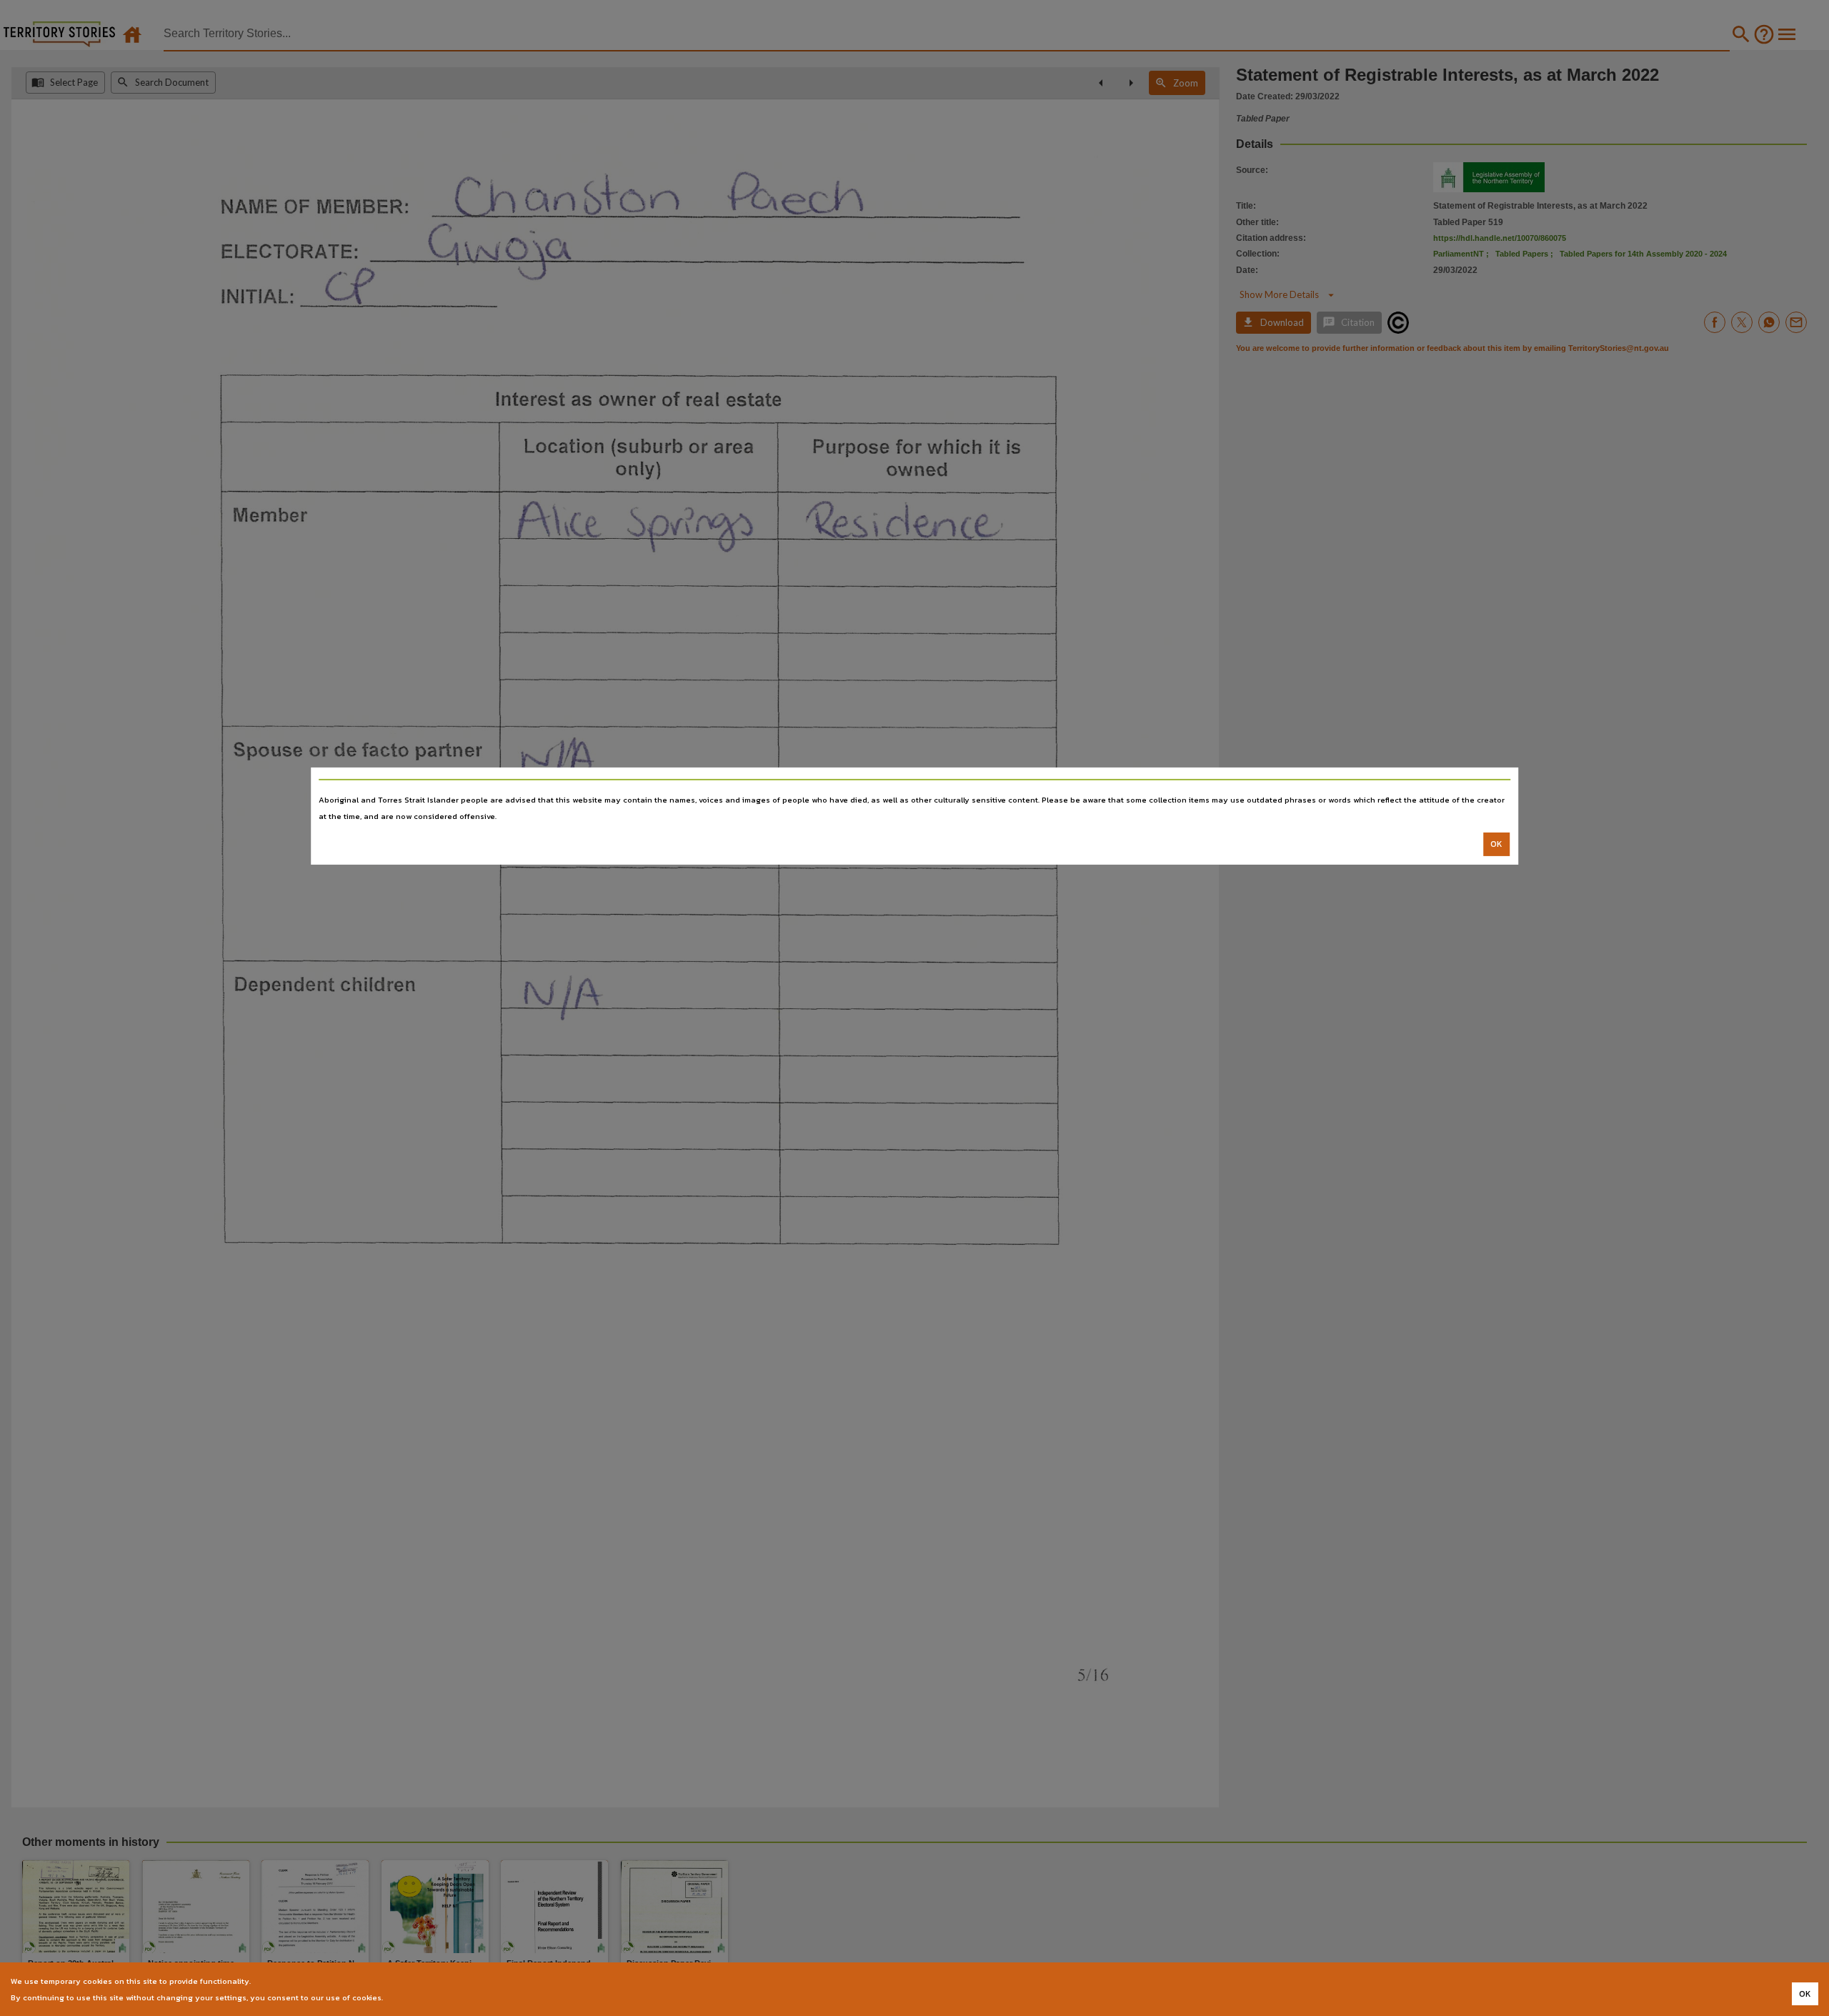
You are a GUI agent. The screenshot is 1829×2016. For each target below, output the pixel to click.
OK (1496, 844)
